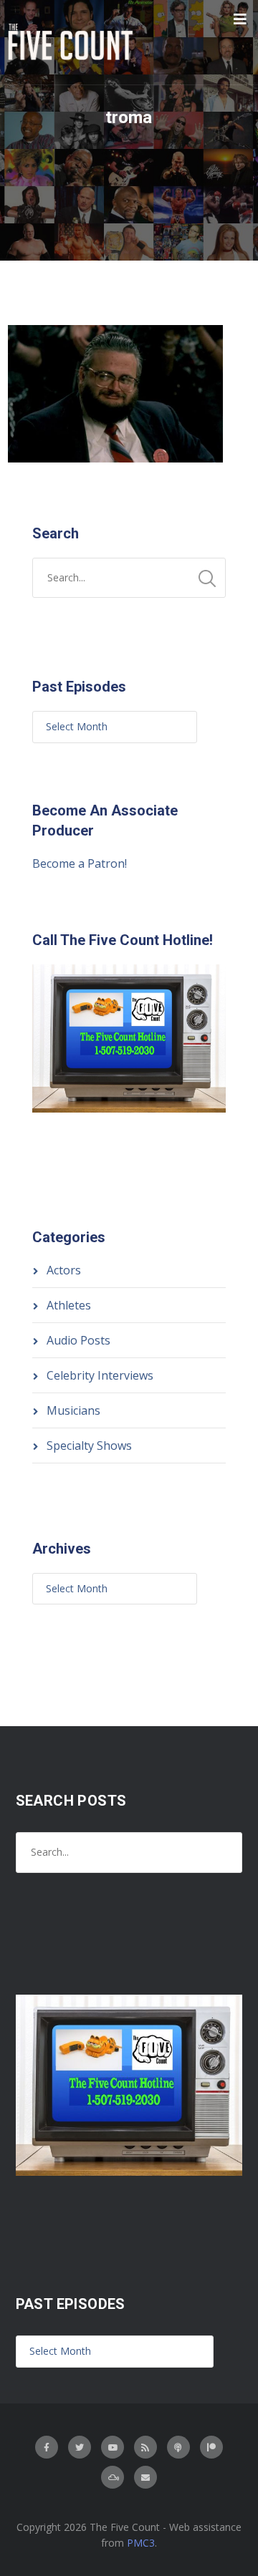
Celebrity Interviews (100, 1375)
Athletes (69, 1305)
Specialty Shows (89, 1446)
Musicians (73, 1410)
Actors (64, 1270)
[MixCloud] (113, 2477)
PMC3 (141, 2543)
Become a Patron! (80, 863)
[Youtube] (113, 2447)
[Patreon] (211, 2447)
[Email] (145, 2477)
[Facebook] (47, 2447)
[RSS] (145, 2447)
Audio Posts (78, 1340)
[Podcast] (178, 2447)
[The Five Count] (72, 42)
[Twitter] (80, 2447)
